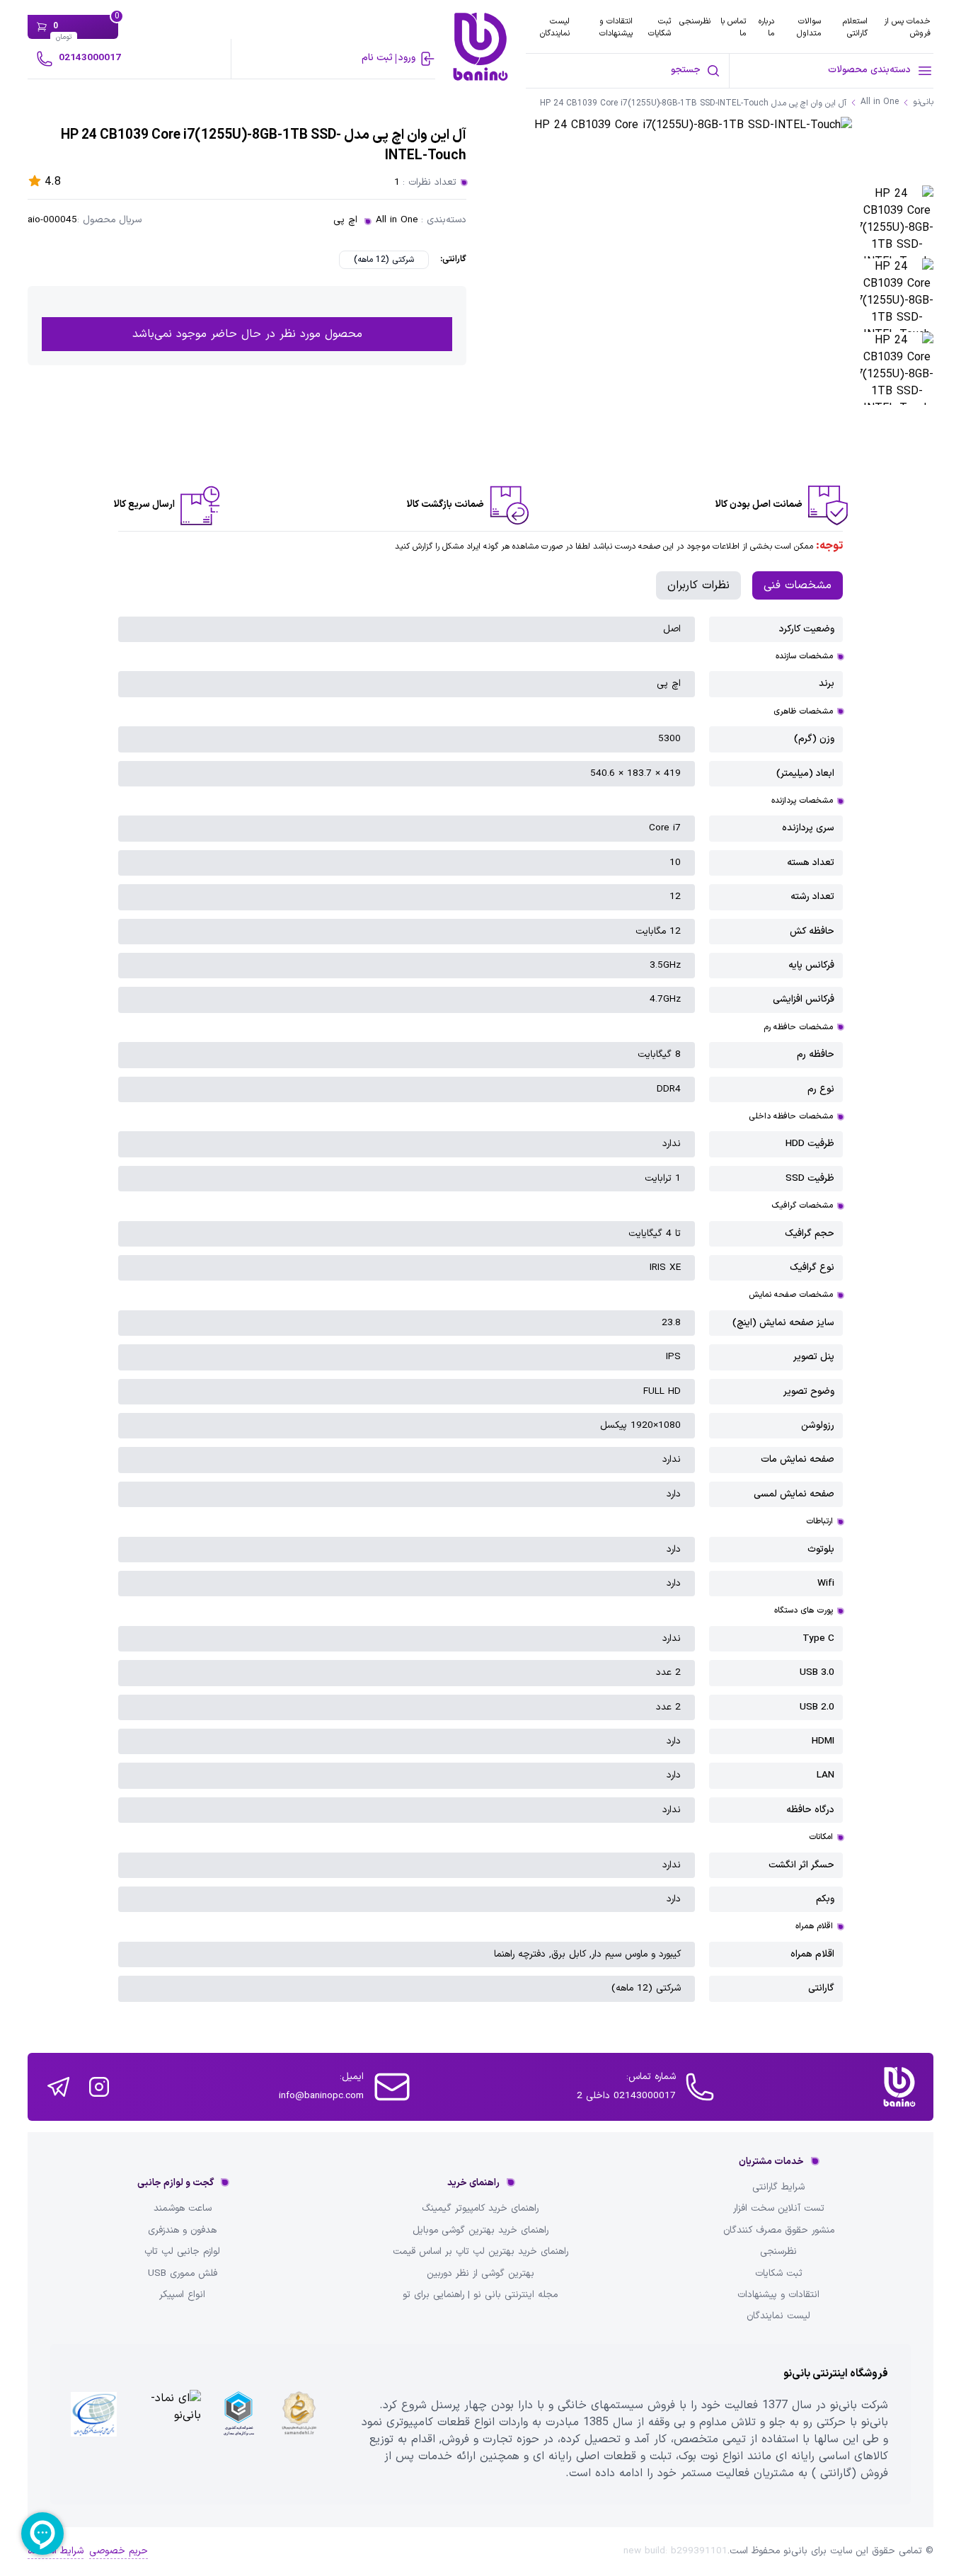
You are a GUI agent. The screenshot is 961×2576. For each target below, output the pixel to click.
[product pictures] (897, 222)
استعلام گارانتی (855, 27)
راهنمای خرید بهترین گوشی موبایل (480, 2231)
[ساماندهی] (299, 2424)
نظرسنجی (695, 21)
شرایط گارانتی (778, 2187)
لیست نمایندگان (555, 27)
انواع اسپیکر (182, 2295)
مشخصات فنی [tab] (798, 585)
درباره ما (766, 27)
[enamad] (167, 2424)
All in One (397, 220)
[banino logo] (899, 2087)
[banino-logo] (480, 47)
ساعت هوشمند (183, 2209)
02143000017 (90, 58)
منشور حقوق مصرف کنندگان (779, 2231)
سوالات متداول (809, 27)
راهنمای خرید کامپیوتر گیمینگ (480, 2209)
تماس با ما (733, 27)
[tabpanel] (480, 1309)
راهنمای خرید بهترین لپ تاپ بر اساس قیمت (480, 2252)
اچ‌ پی (345, 220)
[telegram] (58, 2087)
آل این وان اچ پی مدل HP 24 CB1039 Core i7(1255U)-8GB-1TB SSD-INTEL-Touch (693, 104)
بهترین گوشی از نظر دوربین (480, 2274)
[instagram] (99, 2087)
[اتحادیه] (238, 2424)
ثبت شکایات (660, 27)
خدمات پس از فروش (907, 27)
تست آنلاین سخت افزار (779, 2209)
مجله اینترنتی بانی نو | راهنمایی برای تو (480, 2295)
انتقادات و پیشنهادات (616, 27)
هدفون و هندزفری (182, 2231)
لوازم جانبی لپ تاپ (182, 2252)
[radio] (384, 260)
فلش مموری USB (183, 2274)
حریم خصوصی (119, 2551)
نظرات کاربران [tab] (698, 585)
